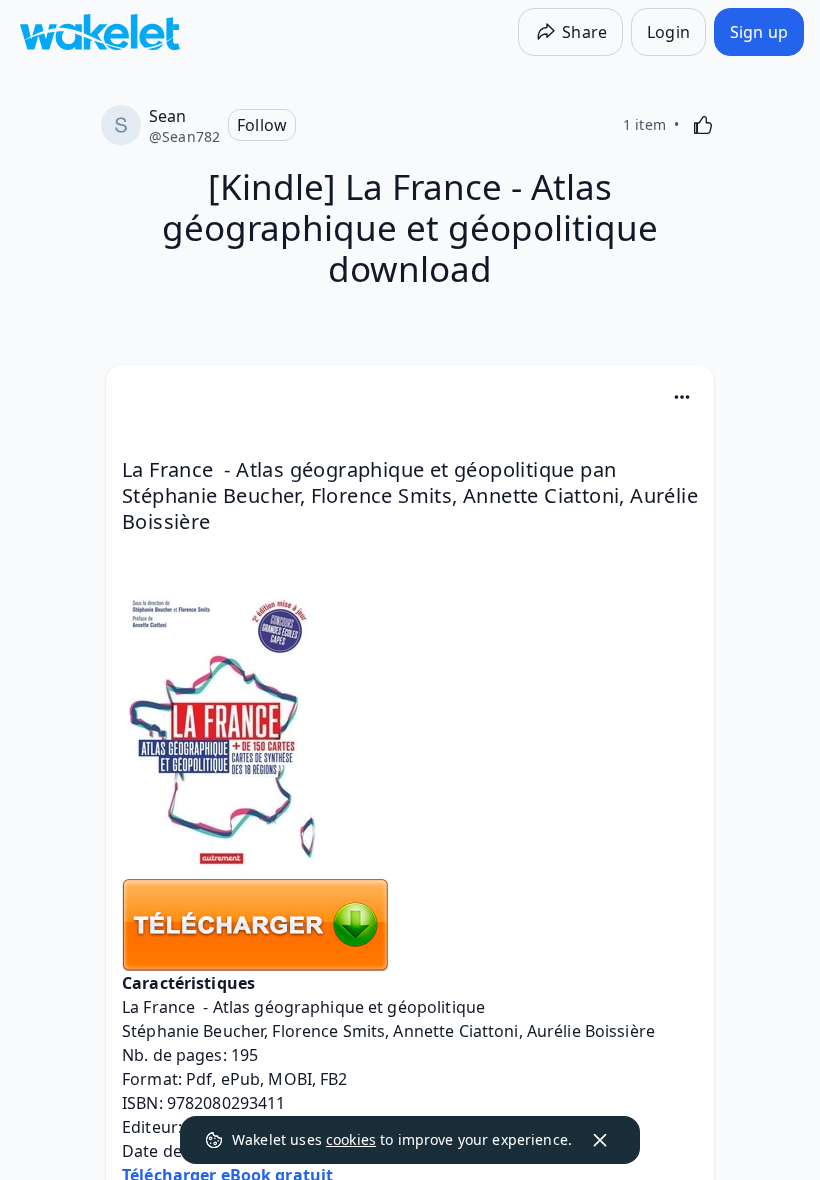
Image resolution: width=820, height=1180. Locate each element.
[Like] (703, 125)
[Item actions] (682, 397)
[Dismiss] (600, 1140)
